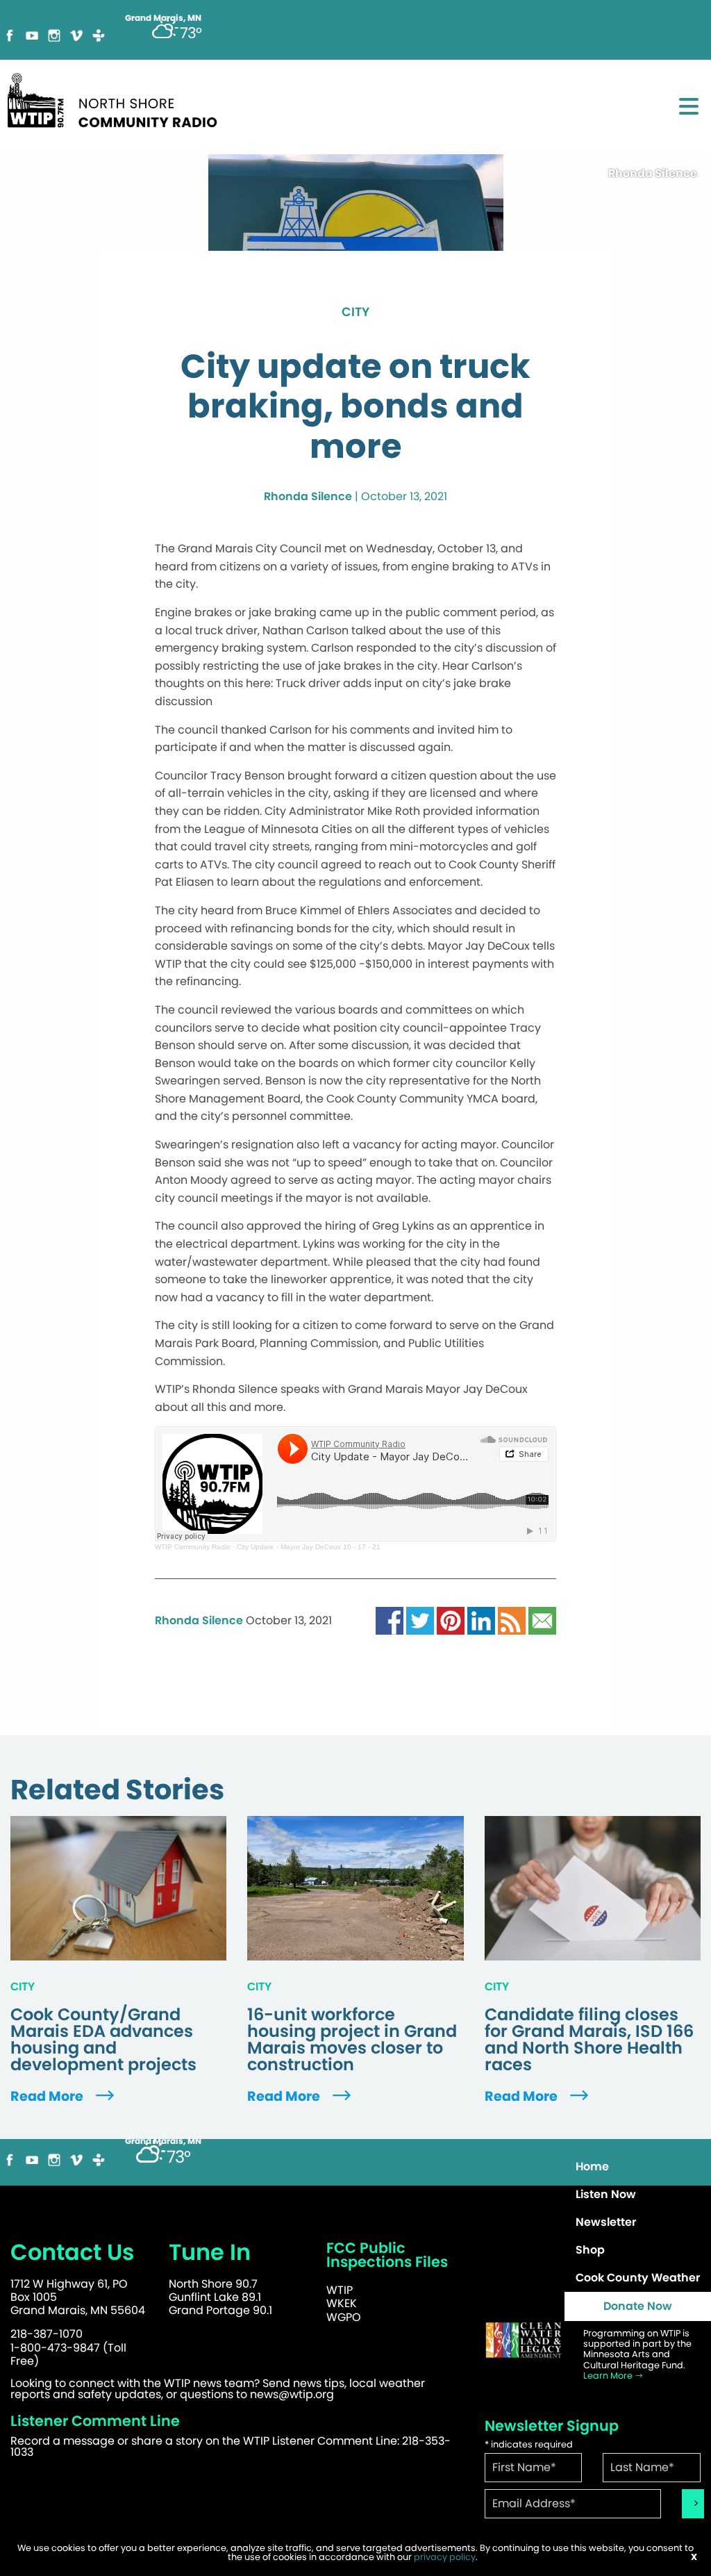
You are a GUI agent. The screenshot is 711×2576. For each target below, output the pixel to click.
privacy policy (445, 2557)
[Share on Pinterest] (451, 1620)
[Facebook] (10, 34)
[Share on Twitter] (420, 1620)
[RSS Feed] (512, 1620)
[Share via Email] (542, 1620)
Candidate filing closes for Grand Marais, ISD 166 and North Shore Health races (589, 2040)
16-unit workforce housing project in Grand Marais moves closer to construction (352, 2040)
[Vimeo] (76, 34)
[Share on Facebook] (390, 1620)
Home (592, 2166)
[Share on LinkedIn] (481, 1620)
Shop (590, 2250)
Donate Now (638, 2306)
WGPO (344, 2317)
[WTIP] (117, 98)
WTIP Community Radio (193, 1547)
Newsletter (606, 2222)
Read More (48, 2096)
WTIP (340, 2290)
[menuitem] (638, 2167)
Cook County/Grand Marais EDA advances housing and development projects (103, 2040)
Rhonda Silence (308, 496)
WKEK (342, 2303)
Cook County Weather (638, 2278)
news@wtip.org (292, 2394)
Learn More (609, 2376)
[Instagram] (54, 34)
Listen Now (606, 2194)
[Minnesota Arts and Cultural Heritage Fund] (524, 2340)
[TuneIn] (99, 34)
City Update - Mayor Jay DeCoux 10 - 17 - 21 (309, 1547)
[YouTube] (32, 34)
